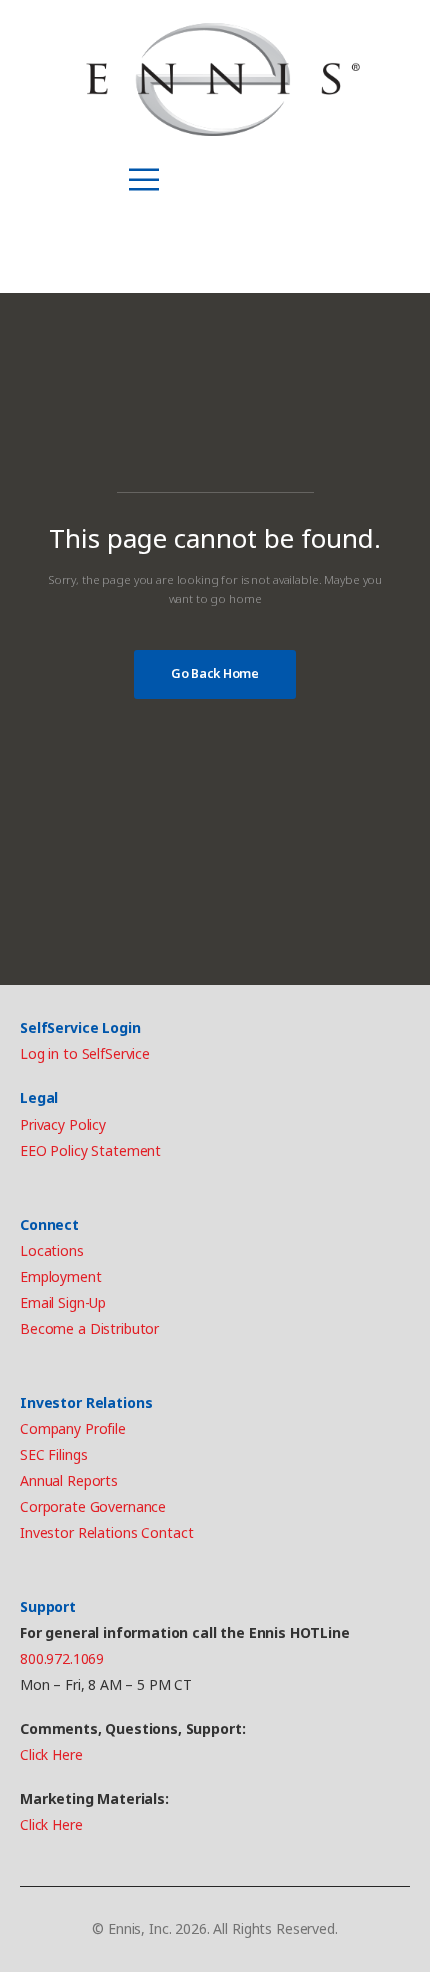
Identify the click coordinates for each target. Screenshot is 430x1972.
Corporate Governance (93, 1506)
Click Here (51, 1754)
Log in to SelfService (85, 1053)
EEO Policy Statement (90, 1150)
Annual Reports (69, 1480)
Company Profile (73, 1428)
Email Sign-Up (63, 1302)
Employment (61, 1276)
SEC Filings (53, 1454)
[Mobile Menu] (144, 180)
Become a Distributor (89, 1328)
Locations (52, 1250)
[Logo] (223, 80)
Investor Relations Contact (106, 1532)
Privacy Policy (63, 1124)
